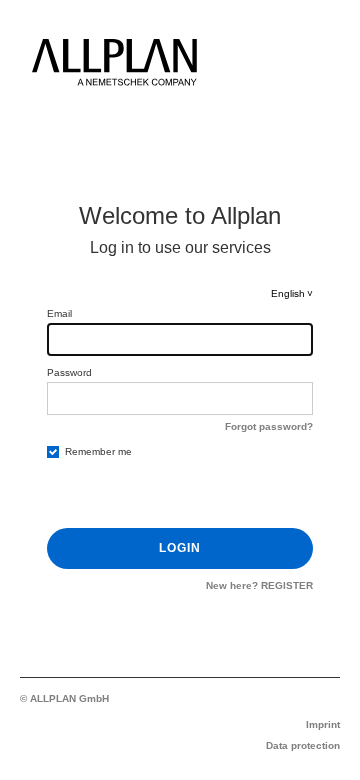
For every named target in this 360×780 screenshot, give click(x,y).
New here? (259, 585)
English (288, 293)
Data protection (303, 745)
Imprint (323, 724)
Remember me (98, 451)
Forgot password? (269, 426)
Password (69, 372)
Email (59, 313)
